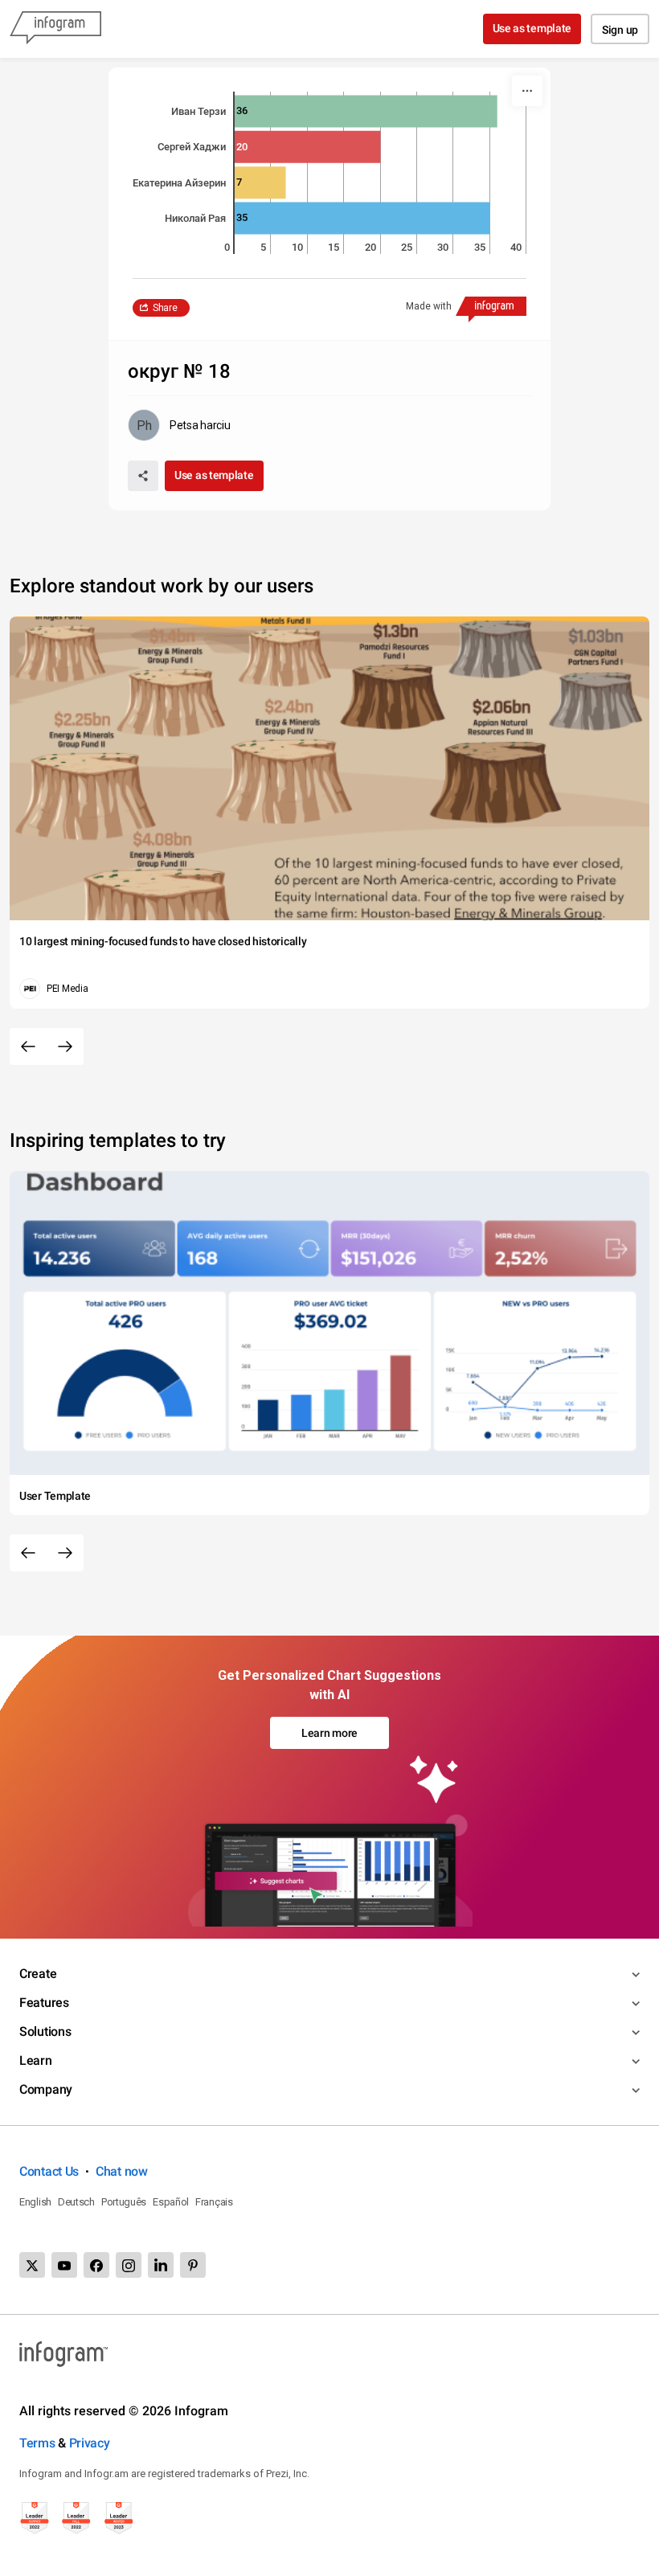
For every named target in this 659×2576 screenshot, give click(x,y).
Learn (36, 2060)
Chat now (122, 2171)
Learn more (329, 1733)
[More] (527, 91)
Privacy (90, 2443)
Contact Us (49, 2171)
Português (124, 2202)
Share (165, 308)
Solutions (45, 2031)
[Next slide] (65, 1046)
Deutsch (76, 2202)
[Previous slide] (28, 1046)
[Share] (143, 476)
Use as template (532, 28)
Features (44, 2003)
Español (171, 2202)
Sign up (620, 30)
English (35, 2202)
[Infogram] (55, 29)
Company (46, 2089)
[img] (366, 111)
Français (214, 2202)
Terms (37, 2443)
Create (38, 1974)
